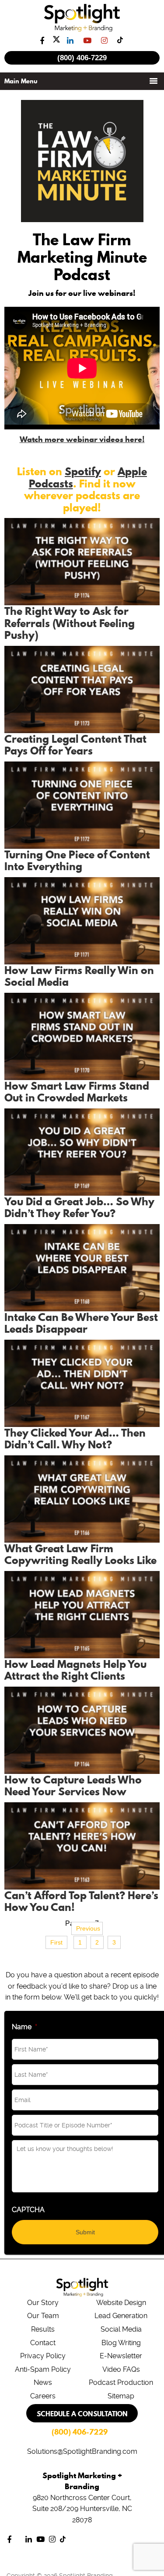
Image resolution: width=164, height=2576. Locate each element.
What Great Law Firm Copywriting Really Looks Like (80, 1554)
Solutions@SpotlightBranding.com (82, 2451)
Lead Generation (121, 2316)
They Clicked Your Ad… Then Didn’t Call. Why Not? (75, 1439)
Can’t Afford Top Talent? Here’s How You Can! (81, 1901)
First (56, 1942)
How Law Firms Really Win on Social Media (79, 976)
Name (24, 2027)
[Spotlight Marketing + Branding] (82, 30)
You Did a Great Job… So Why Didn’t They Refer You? (79, 1207)
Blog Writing (121, 2343)
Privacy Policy (43, 2356)
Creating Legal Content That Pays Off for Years (75, 745)
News (43, 2382)
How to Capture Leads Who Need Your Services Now (73, 1786)
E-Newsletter (121, 2356)
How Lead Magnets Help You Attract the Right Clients (75, 1670)
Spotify (83, 471)
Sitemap (121, 2396)
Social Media (121, 2329)
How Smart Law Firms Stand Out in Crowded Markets (77, 1092)
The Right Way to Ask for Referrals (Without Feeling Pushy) (70, 623)
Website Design (121, 2303)
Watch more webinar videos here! (82, 439)
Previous (88, 1928)
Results (43, 2329)
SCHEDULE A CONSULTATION (82, 2414)
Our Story (43, 2303)
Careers (43, 2396)
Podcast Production (121, 2382)
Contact (43, 2343)
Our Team (43, 2316)
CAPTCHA (28, 2210)
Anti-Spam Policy (43, 2369)
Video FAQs (121, 2369)
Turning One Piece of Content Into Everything (77, 861)
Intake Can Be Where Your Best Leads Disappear (81, 1323)
